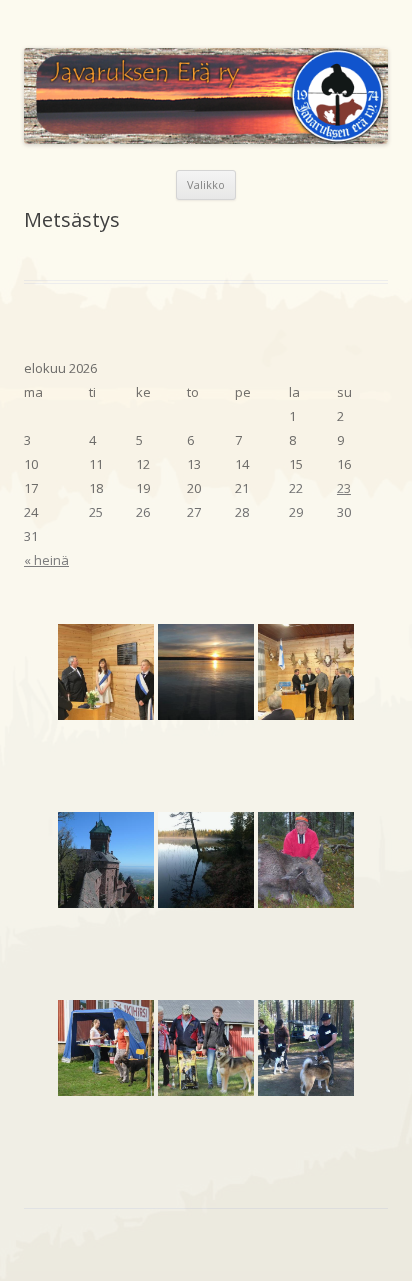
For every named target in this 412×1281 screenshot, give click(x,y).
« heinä (46, 560)
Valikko (206, 184)
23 (344, 488)
